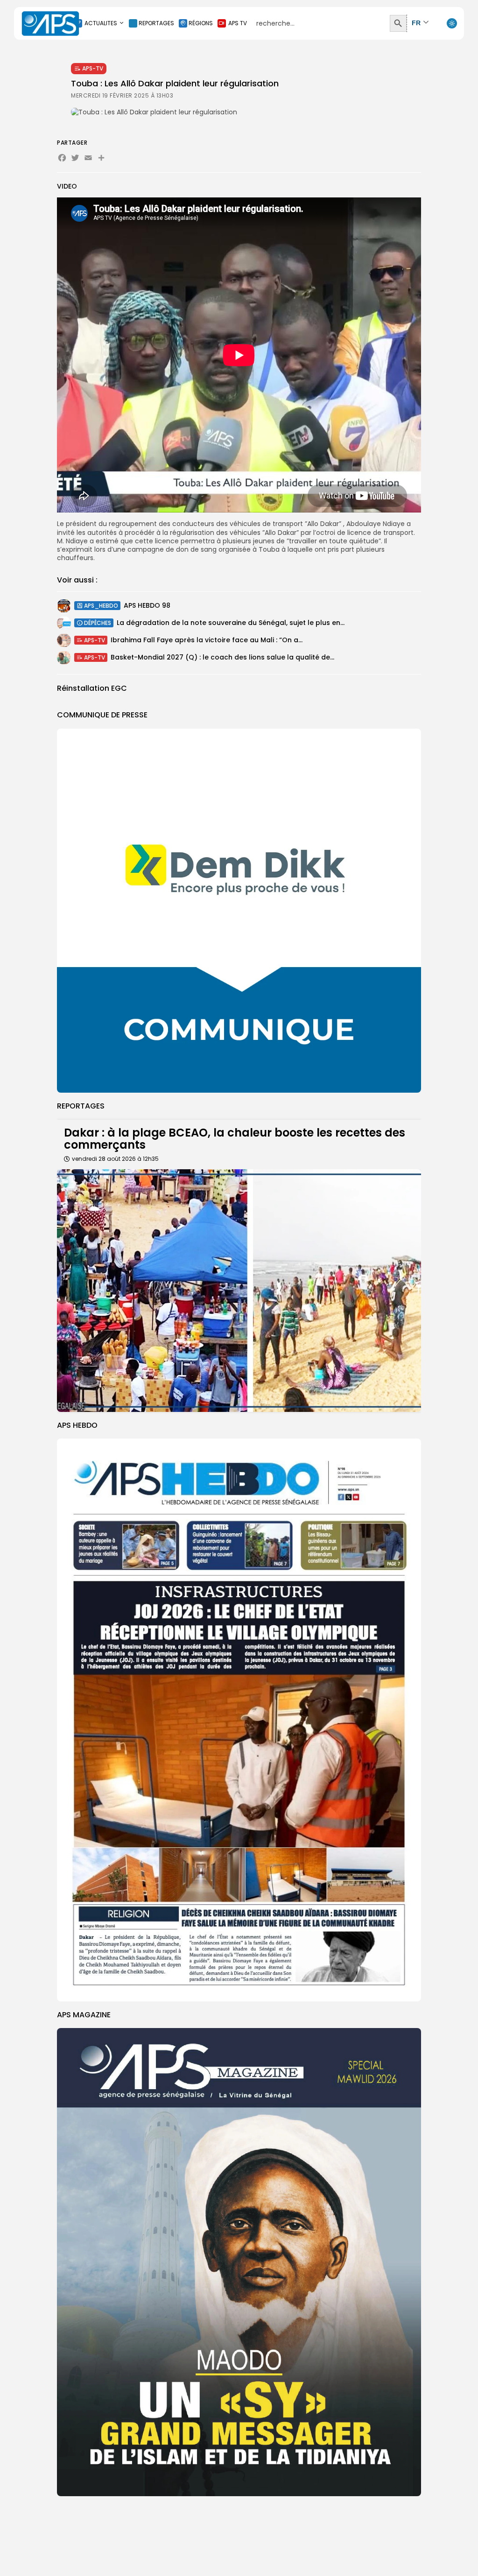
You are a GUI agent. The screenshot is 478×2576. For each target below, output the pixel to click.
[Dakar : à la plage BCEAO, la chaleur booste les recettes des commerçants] (239, 1291)
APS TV (238, 23)
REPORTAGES (156, 23)
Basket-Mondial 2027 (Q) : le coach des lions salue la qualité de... (222, 657)
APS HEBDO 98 (147, 605)
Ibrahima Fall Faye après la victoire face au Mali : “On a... (207, 640)
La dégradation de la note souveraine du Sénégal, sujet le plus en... (231, 623)
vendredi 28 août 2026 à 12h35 (115, 1159)
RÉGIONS (201, 23)
